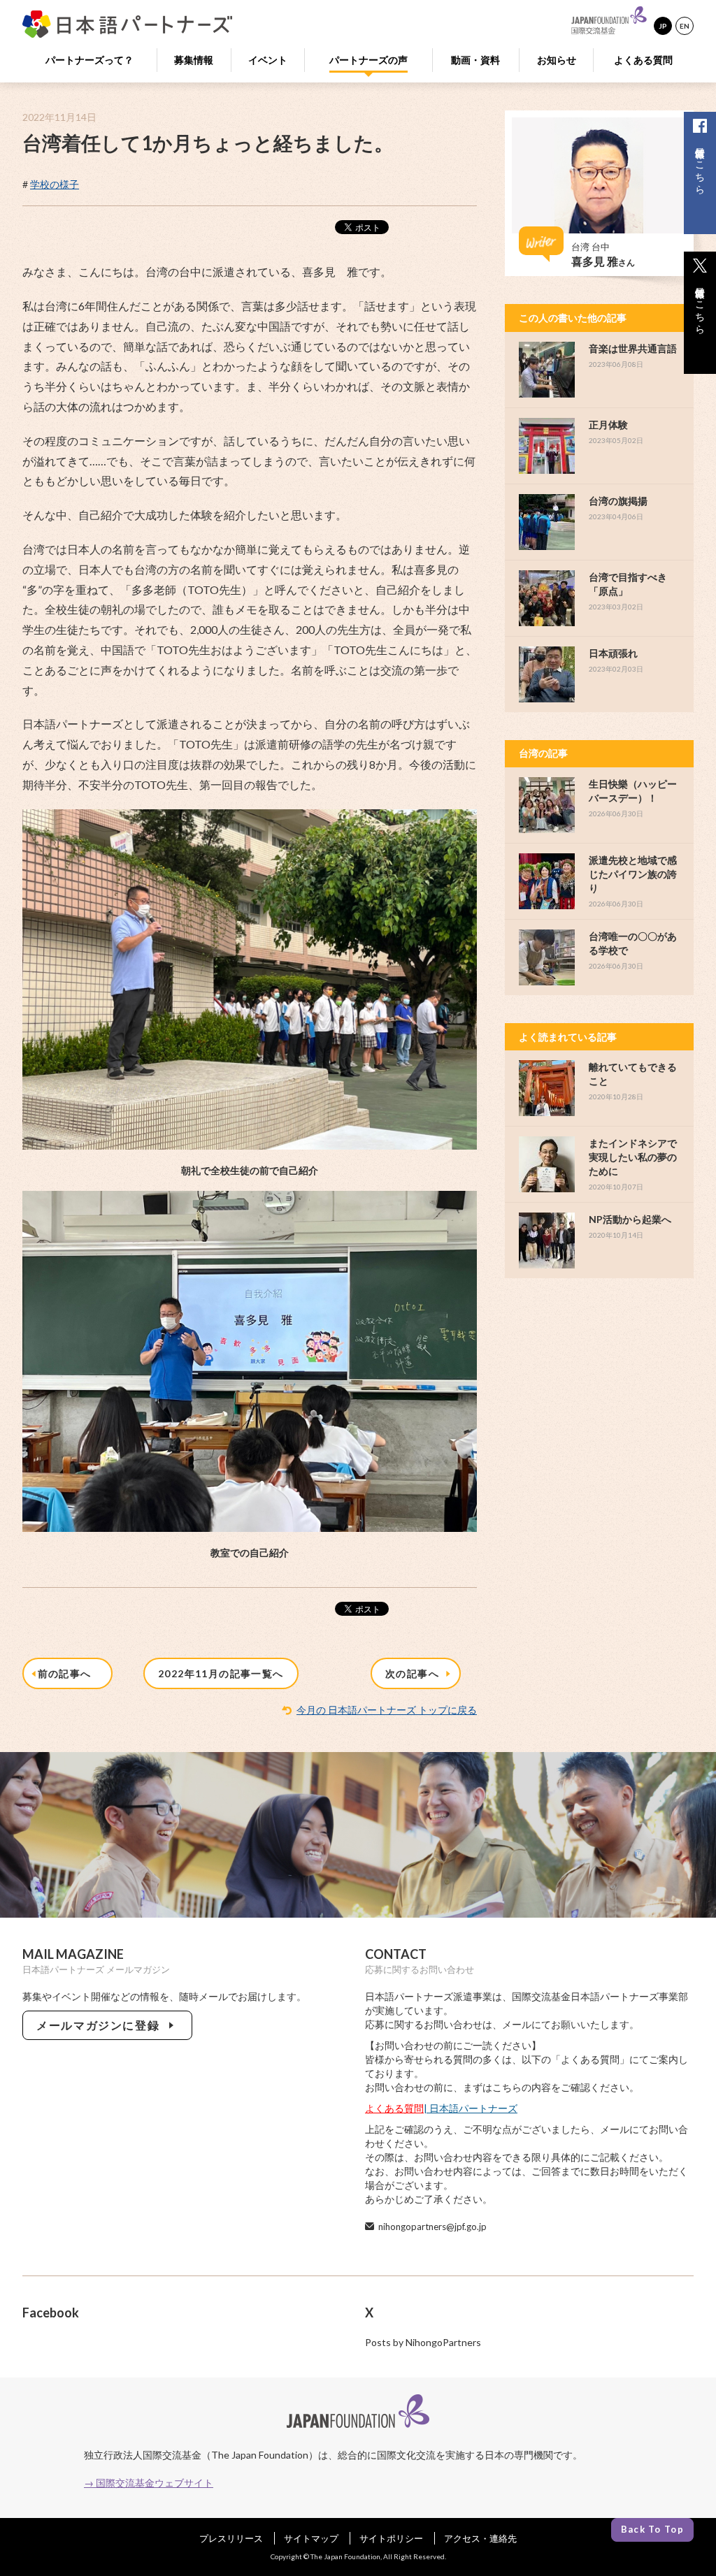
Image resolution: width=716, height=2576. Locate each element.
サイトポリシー (391, 2538)
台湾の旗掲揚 (618, 501)
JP (663, 26)
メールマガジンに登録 (101, 2025)
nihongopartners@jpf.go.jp (432, 2227)
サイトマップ (311, 2538)
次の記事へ (415, 1673)
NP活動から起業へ (630, 1219)
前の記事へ (68, 1673)
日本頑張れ (613, 653)
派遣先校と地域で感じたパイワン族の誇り (633, 874)
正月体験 (608, 425)
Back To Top (652, 2529)
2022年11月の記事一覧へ (221, 1673)
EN (685, 26)
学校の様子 (55, 184)
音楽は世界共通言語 (633, 348)
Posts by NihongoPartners (423, 2342)
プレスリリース (231, 2538)
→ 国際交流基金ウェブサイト (149, 2483)
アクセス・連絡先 (480, 2538)
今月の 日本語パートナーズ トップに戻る (387, 1710)
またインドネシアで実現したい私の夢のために (633, 1157)
